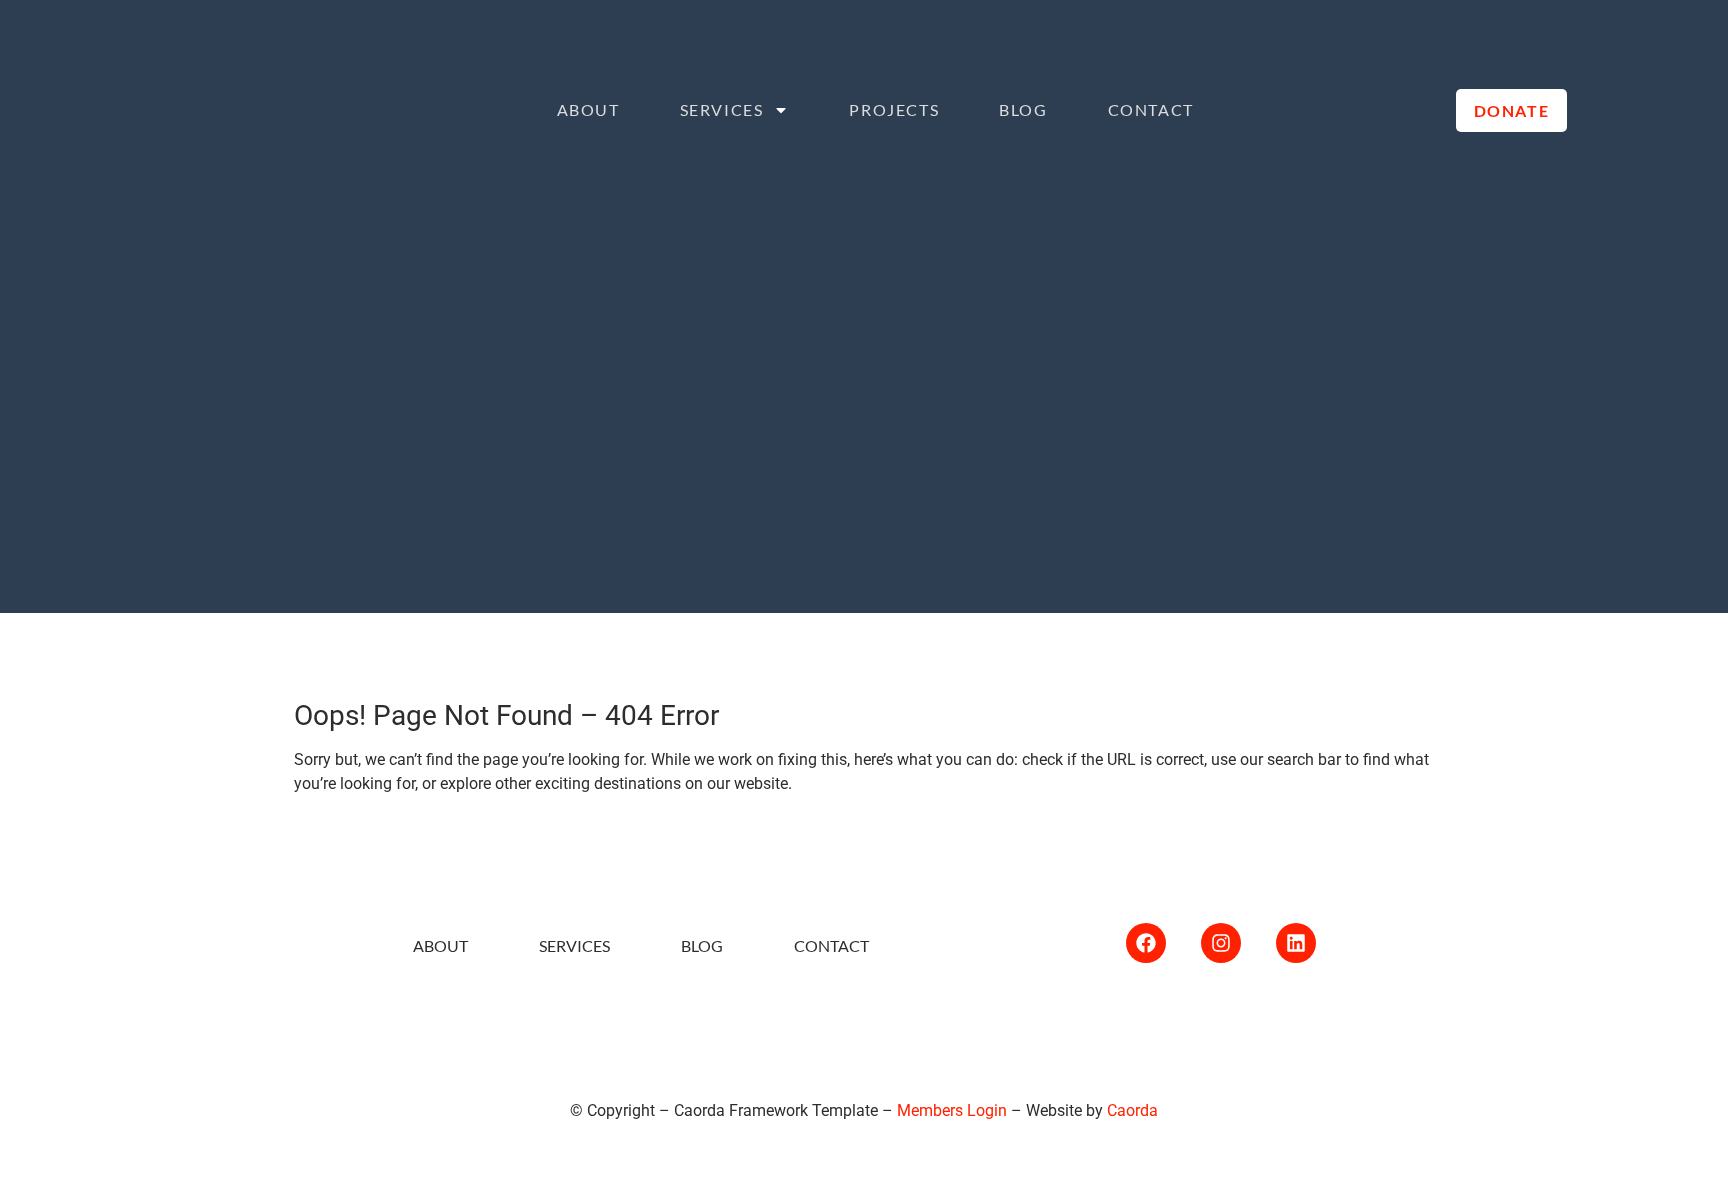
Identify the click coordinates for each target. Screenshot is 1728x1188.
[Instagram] (1221, 943)
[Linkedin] (1296, 943)
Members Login (952, 1110)
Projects (894, 109)
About (588, 109)
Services (722, 109)
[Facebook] (1146, 943)
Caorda (1132, 1110)
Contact (1151, 109)
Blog (1023, 109)
